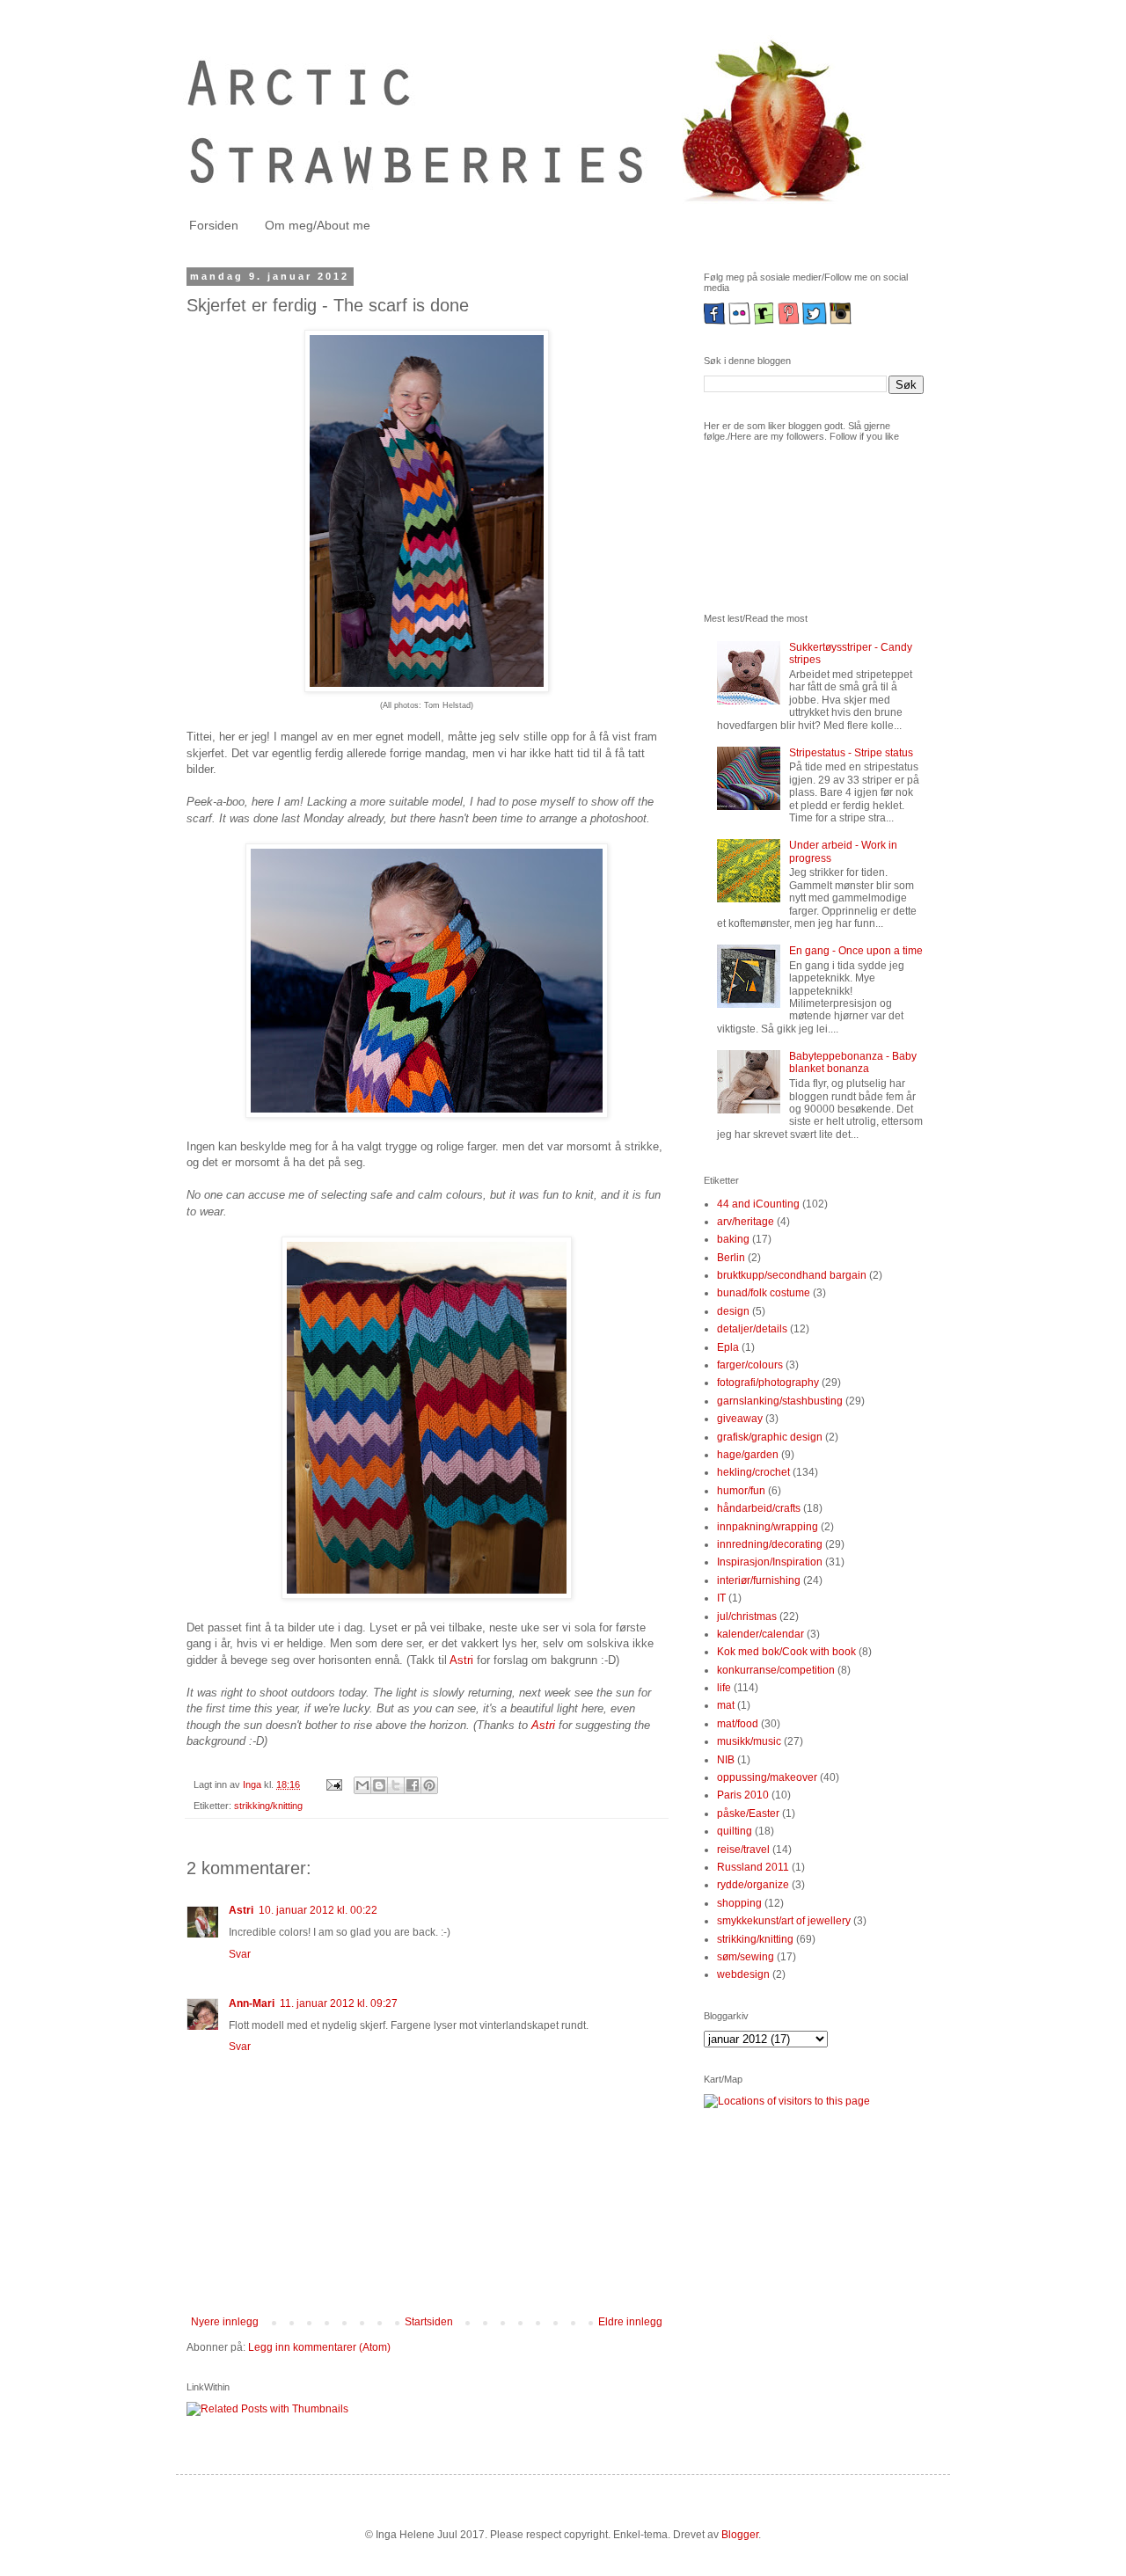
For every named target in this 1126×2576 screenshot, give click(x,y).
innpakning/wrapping (768, 1527)
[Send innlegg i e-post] (333, 1784)
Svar (240, 1954)
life (724, 1688)
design (733, 1311)
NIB (726, 1760)
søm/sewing (746, 1957)
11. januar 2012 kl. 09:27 (339, 2003)
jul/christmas (747, 1616)
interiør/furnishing (759, 1580)
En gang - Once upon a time (856, 951)
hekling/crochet (753, 1472)
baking (733, 1239)
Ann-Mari (252, 2003)
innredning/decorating (770, 1544)
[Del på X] (396, 1785)
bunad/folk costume (764, 1293)
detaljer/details (752, 1329)
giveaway (740, 1419)
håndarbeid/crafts (759, 1508)
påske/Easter (748, 1813)
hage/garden (748, 1455)
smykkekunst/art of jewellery (784, 1921)
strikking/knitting (268, 1806)
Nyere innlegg (225, 2322)
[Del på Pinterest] (429, 1785)
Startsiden (429, 2322)
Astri (461, 1660)
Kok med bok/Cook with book (786, 1652)
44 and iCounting (758, 1204)
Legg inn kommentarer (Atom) (319, 2347)
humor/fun (741, 1491)
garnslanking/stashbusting (780, 1401)
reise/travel (743, 1850)
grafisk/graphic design (770, 1437)
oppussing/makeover (767, 1777)
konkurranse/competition (776, 1670)
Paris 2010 (743, 1795)
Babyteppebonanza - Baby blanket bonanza (853, 1062)
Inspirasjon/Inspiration (770, 1562)
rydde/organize (753, 1885)
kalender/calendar (760, 1634)
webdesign (743, 1974)
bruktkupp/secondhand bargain (792, 1275)
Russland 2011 (753, 1867)
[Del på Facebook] (413, 1785)
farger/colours (750, 1365)
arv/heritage (746, 1222)
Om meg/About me (318, 225)
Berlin (731, 1258)
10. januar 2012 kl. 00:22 (318, 1910)
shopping (739, 1903)
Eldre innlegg (630, 2322)
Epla (728, 1347)
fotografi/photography (768, 1383)
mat (726, 1705)
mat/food (738, 1724)
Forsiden (214, 225)
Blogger (740, 2535)
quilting (735, 1831)
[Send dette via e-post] (362, 1785)
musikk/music (749, 1741)
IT (721, 1598)
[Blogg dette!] (379, 1785)
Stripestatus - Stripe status (851, 753)
